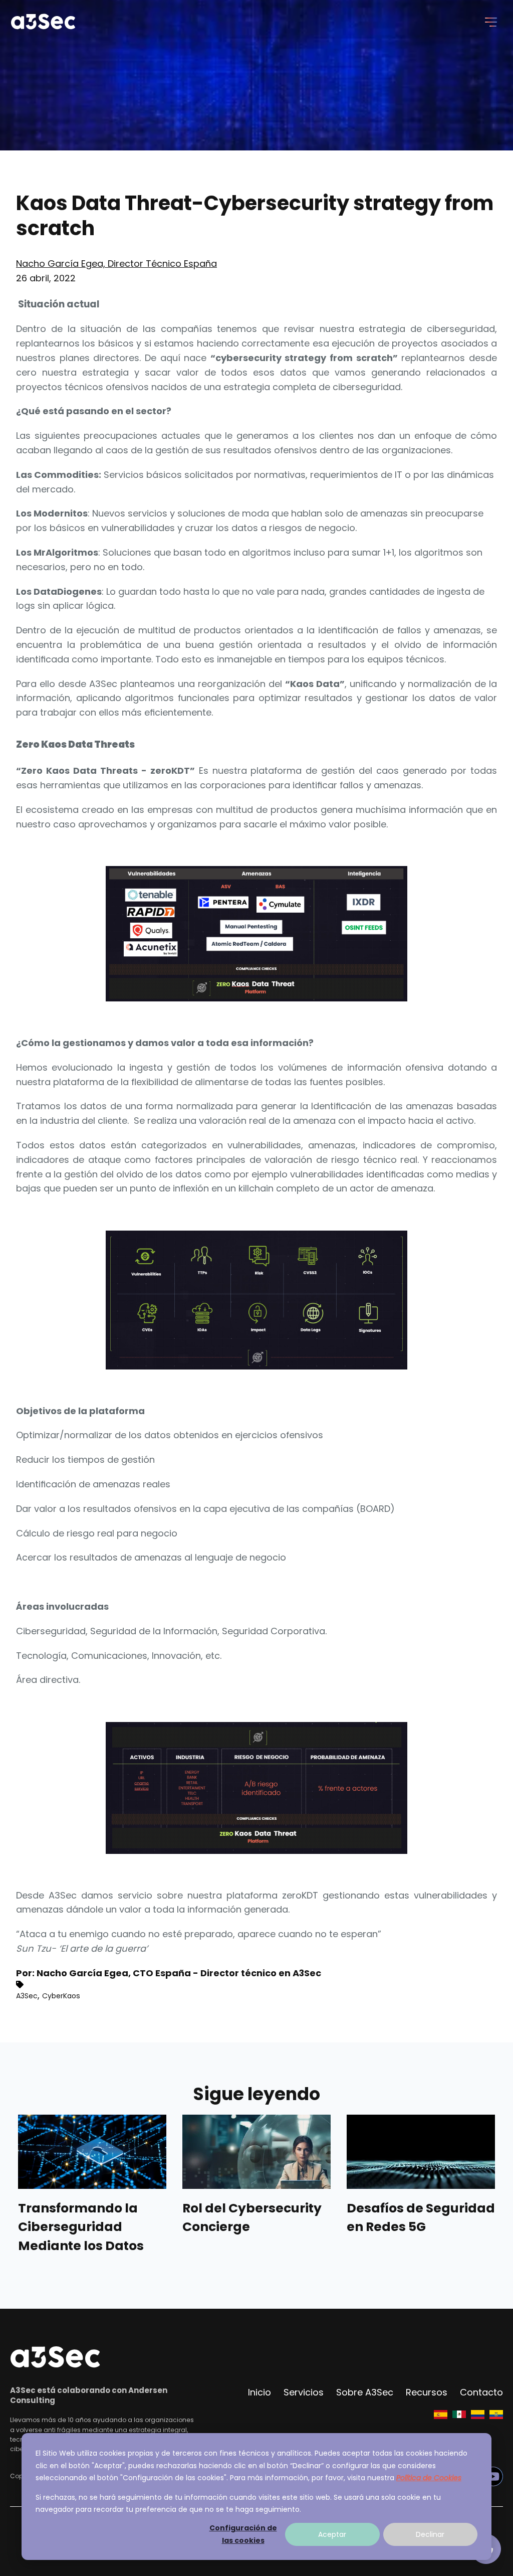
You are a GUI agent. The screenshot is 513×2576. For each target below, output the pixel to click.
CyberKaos (61, 1996)
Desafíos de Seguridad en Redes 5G (421, 2218)
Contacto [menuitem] (481, 2392)
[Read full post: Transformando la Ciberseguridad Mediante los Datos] (92, 2152)
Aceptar (332, 2534)
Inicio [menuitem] (260, 2392)
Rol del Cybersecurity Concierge (252, 2218)
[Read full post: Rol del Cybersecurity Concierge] (256, 2152)
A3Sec (27, 1996)
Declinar (430, 2534)
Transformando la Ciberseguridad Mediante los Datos (81, 2227)
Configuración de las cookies (243, 2534)
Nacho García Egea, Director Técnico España (116, 264)
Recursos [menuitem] (427, 2392)
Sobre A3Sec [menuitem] (365, 2392)
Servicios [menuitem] (304, 2392)
